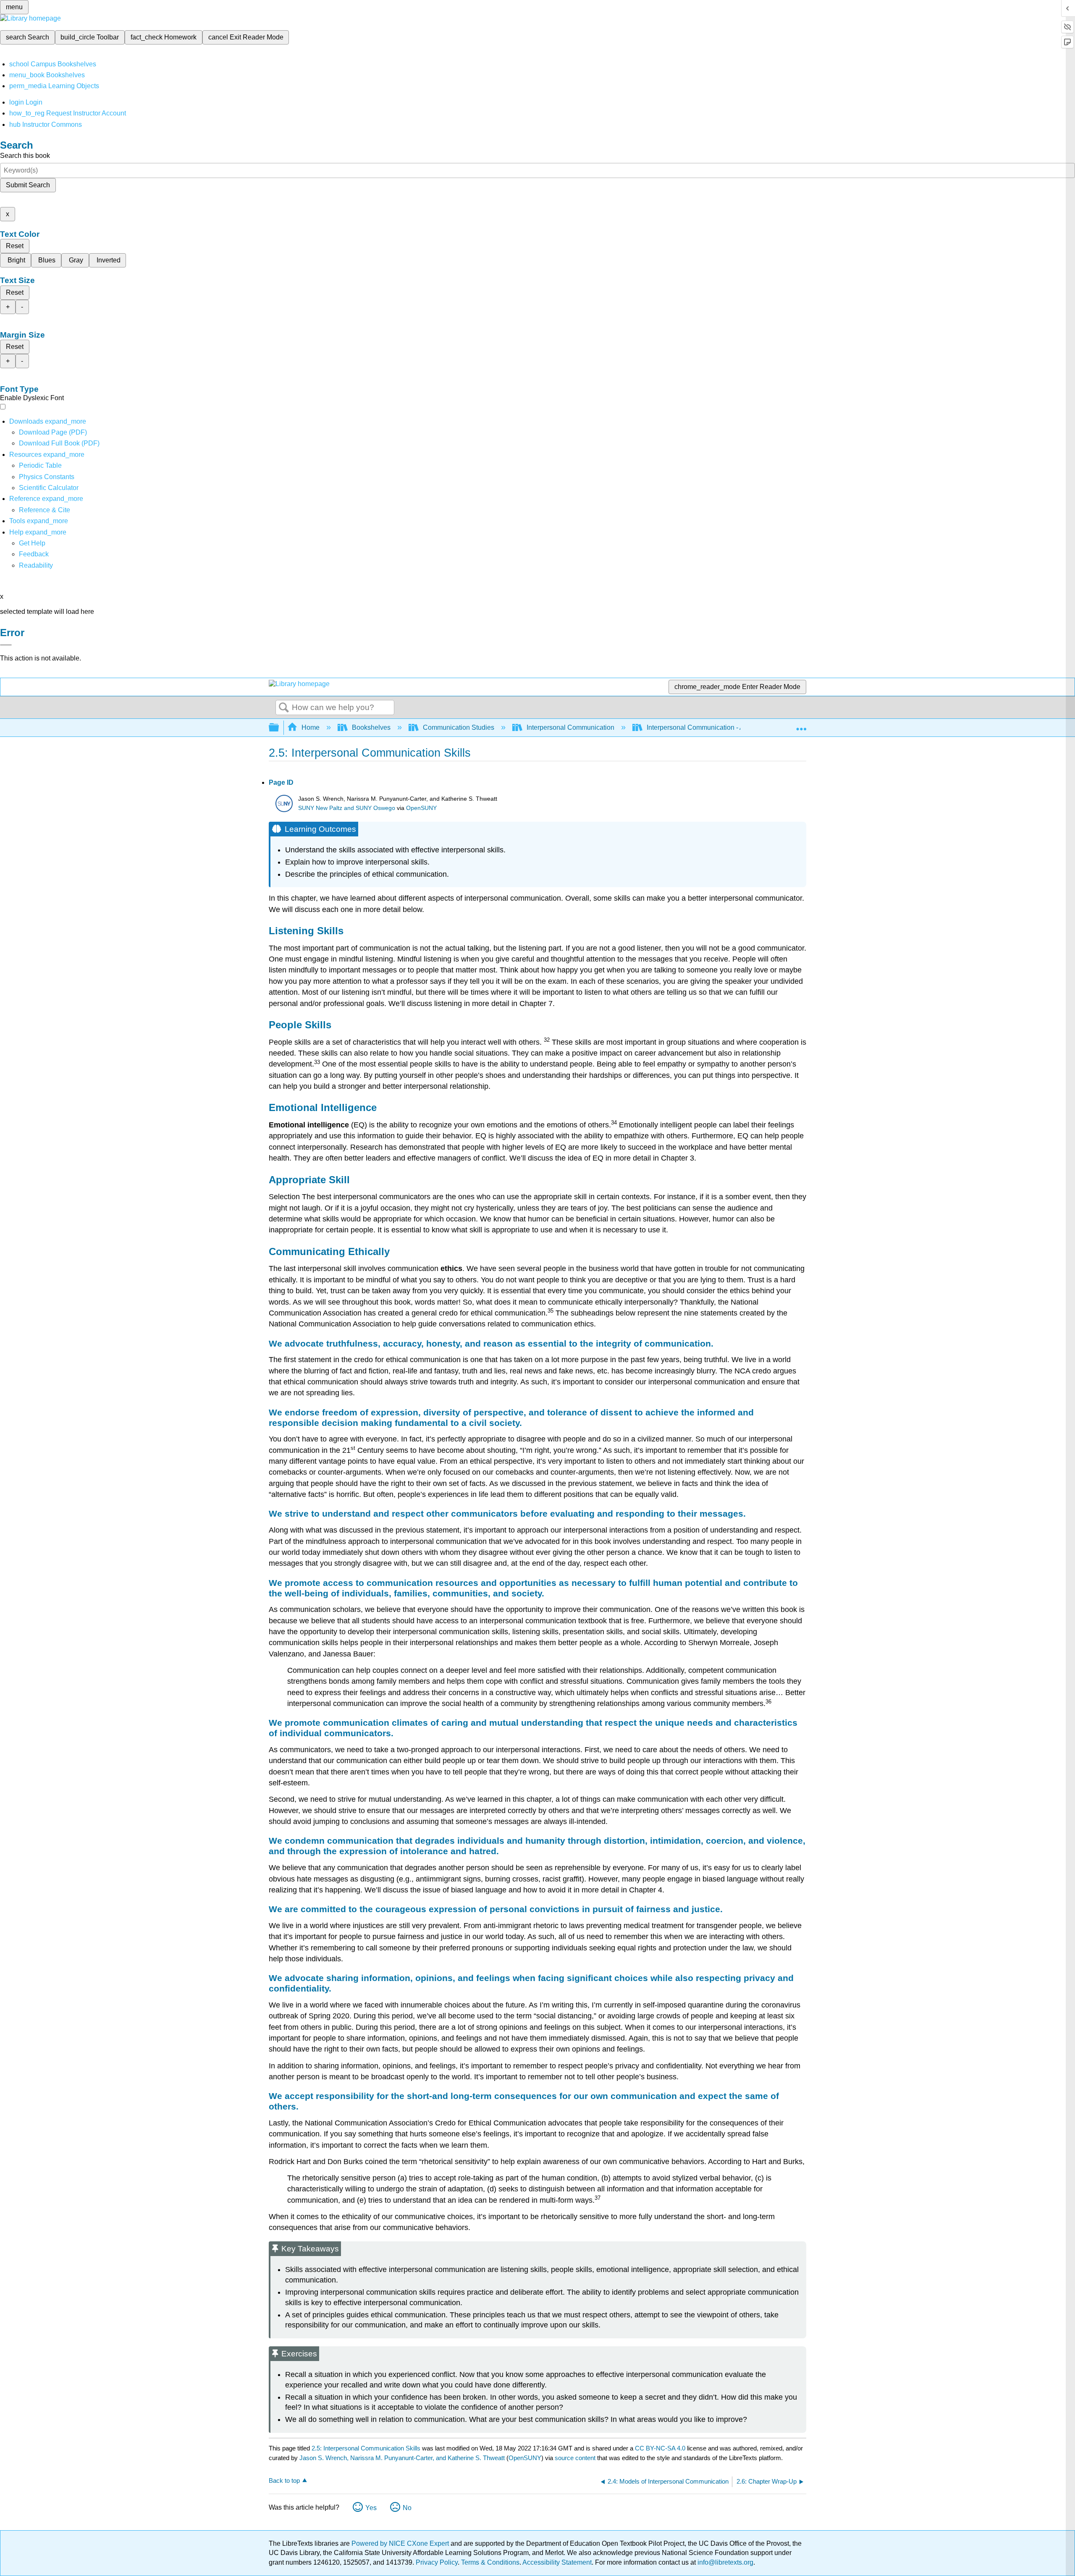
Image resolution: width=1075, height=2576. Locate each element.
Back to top (284, 2480)
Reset (15, 246)
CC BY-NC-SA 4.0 (660, 2448)
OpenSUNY (421, 808)
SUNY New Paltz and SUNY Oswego (347, 808)
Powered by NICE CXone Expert (401, 2543)
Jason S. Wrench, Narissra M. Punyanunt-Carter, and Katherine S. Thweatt (402, 2458)
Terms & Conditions (490, 2562)
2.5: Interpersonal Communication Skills (366, 2448)
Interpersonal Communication (570, 727)
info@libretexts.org (725, 2562)
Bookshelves (371, 727)
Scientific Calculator (49, 488)
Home (311, 727)
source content (575, 2458)
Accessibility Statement (557, 2562)
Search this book (25, 156)
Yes (371, 2508)
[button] (34, 554)
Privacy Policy (437, 2562)
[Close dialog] (6, 645)
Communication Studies (459, 727)
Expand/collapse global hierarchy (279, 728)
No (407, 2508)
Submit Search (28, 185)
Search (284, 708)
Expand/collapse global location (801, 725)
